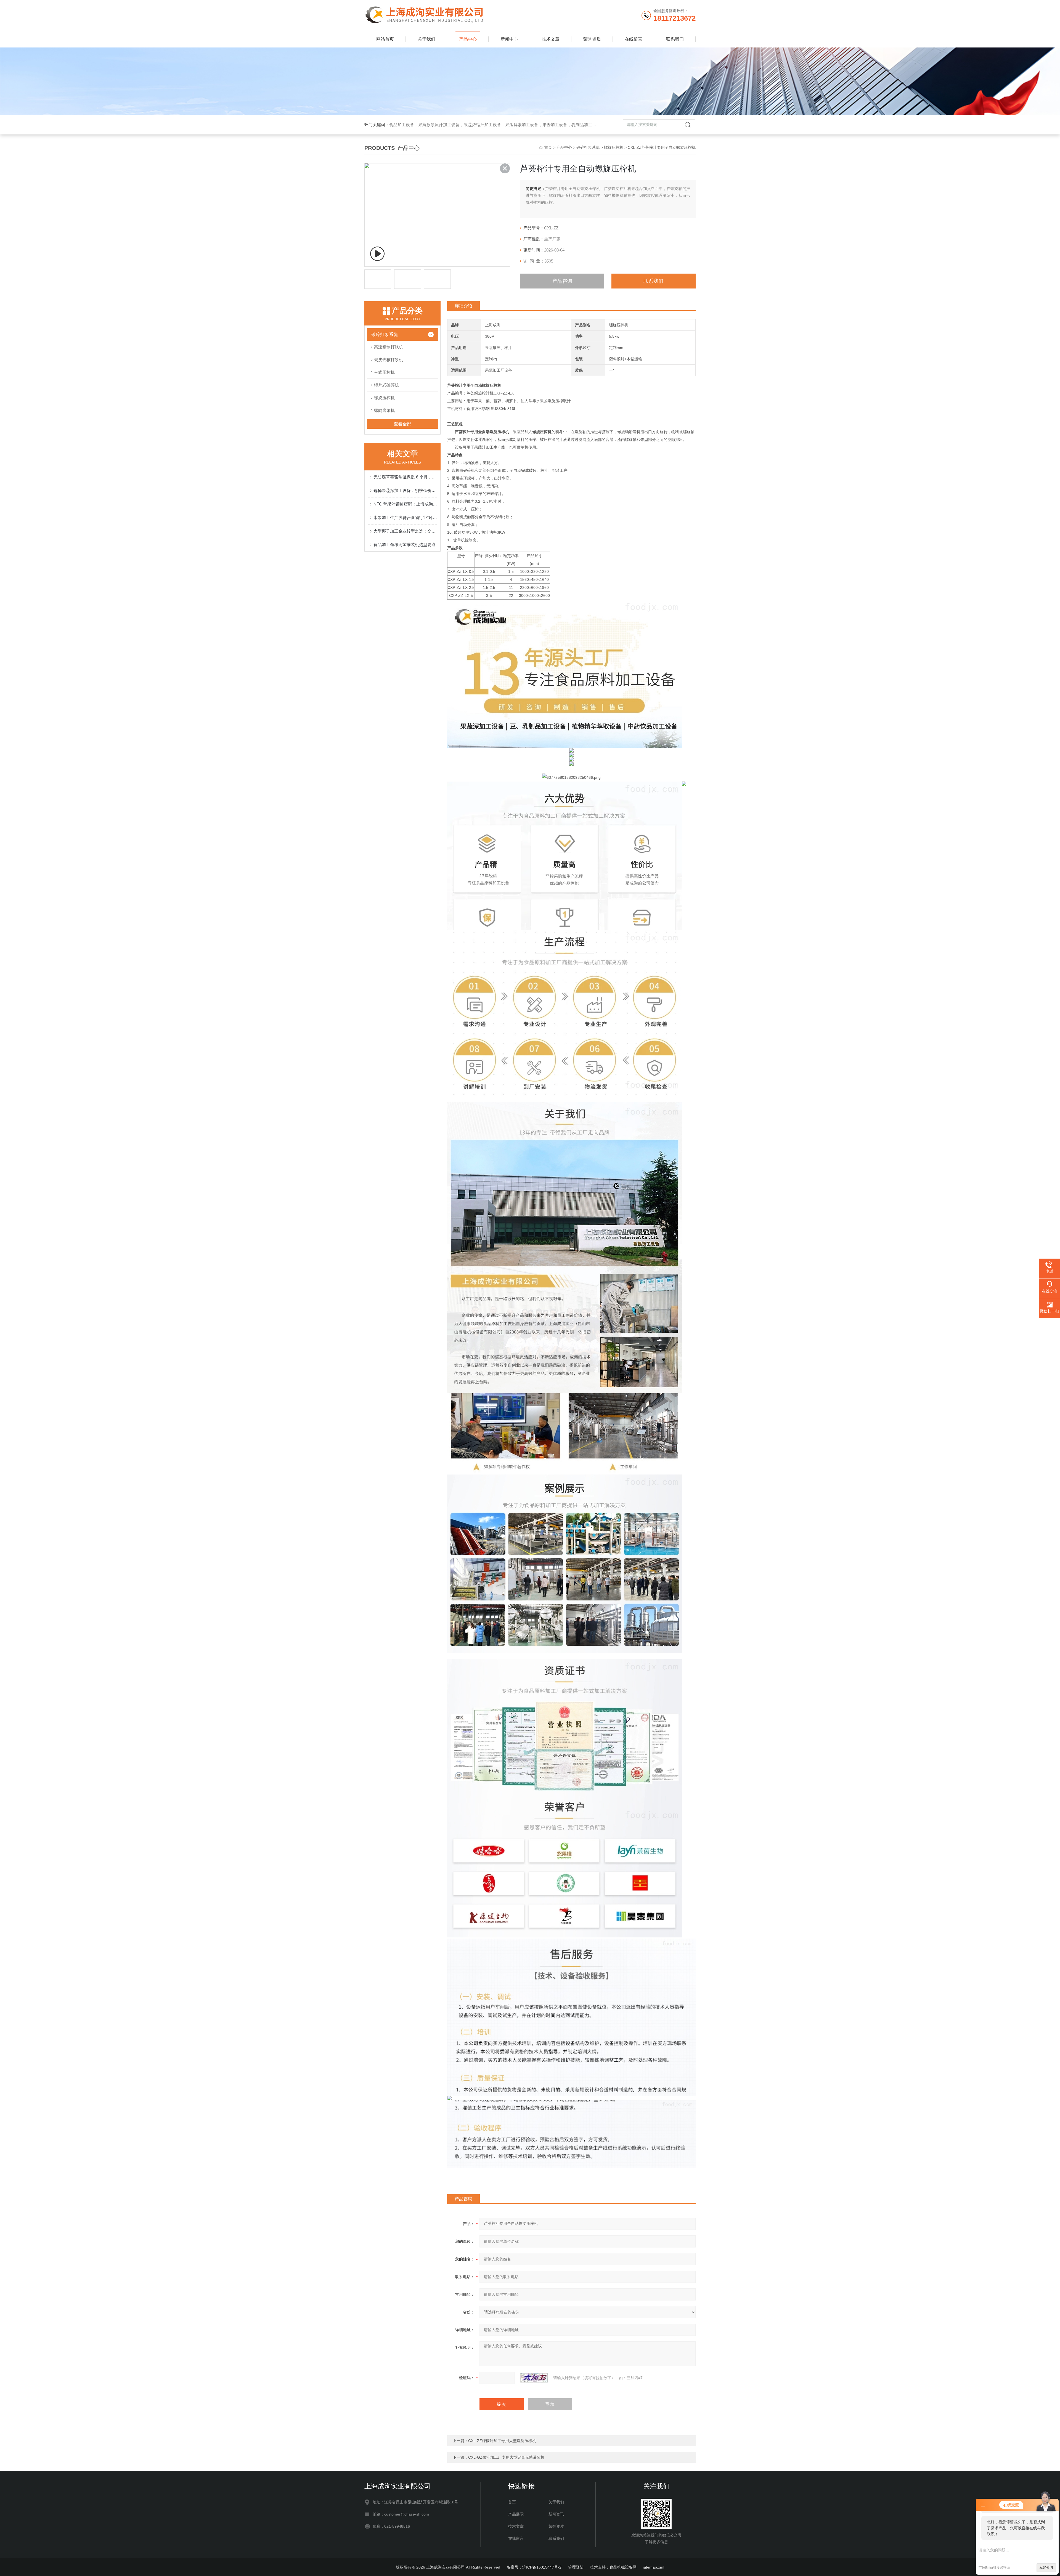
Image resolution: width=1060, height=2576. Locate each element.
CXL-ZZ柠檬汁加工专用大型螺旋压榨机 (502, 2441)
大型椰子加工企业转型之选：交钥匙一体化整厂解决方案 (405, 531)
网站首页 (385, 39)
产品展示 (516, 2514)
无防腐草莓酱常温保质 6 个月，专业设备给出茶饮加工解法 (405, 477)
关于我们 (426, 39)
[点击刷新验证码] (534, 2378)
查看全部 (402, 424)
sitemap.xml (654, 2567)
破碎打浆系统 (588, 147)
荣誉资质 (592, 39)
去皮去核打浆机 (389, 360)
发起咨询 (1046, 2567)
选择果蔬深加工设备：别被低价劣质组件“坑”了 (405, 490)
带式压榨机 (384, 372)
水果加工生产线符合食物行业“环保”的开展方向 (405, 517)
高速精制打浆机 (389, 347)
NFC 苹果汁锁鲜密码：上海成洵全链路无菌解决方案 (405, 504)
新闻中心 (509, 39)
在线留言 (634, 39)
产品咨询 (562, 281)
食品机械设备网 (623, 2567)
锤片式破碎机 (386, 385)
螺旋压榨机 (614, 147)
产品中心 (468, 39)
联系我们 (675, 39)
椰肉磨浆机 (384, 410)
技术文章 (551, 39)
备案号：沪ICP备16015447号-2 (534, 2567)
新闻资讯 (556, 2514)
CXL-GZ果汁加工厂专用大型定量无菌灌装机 (506, 2457)
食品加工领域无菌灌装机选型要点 (405, 545)
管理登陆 (576, 2567)
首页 (548, 147)
